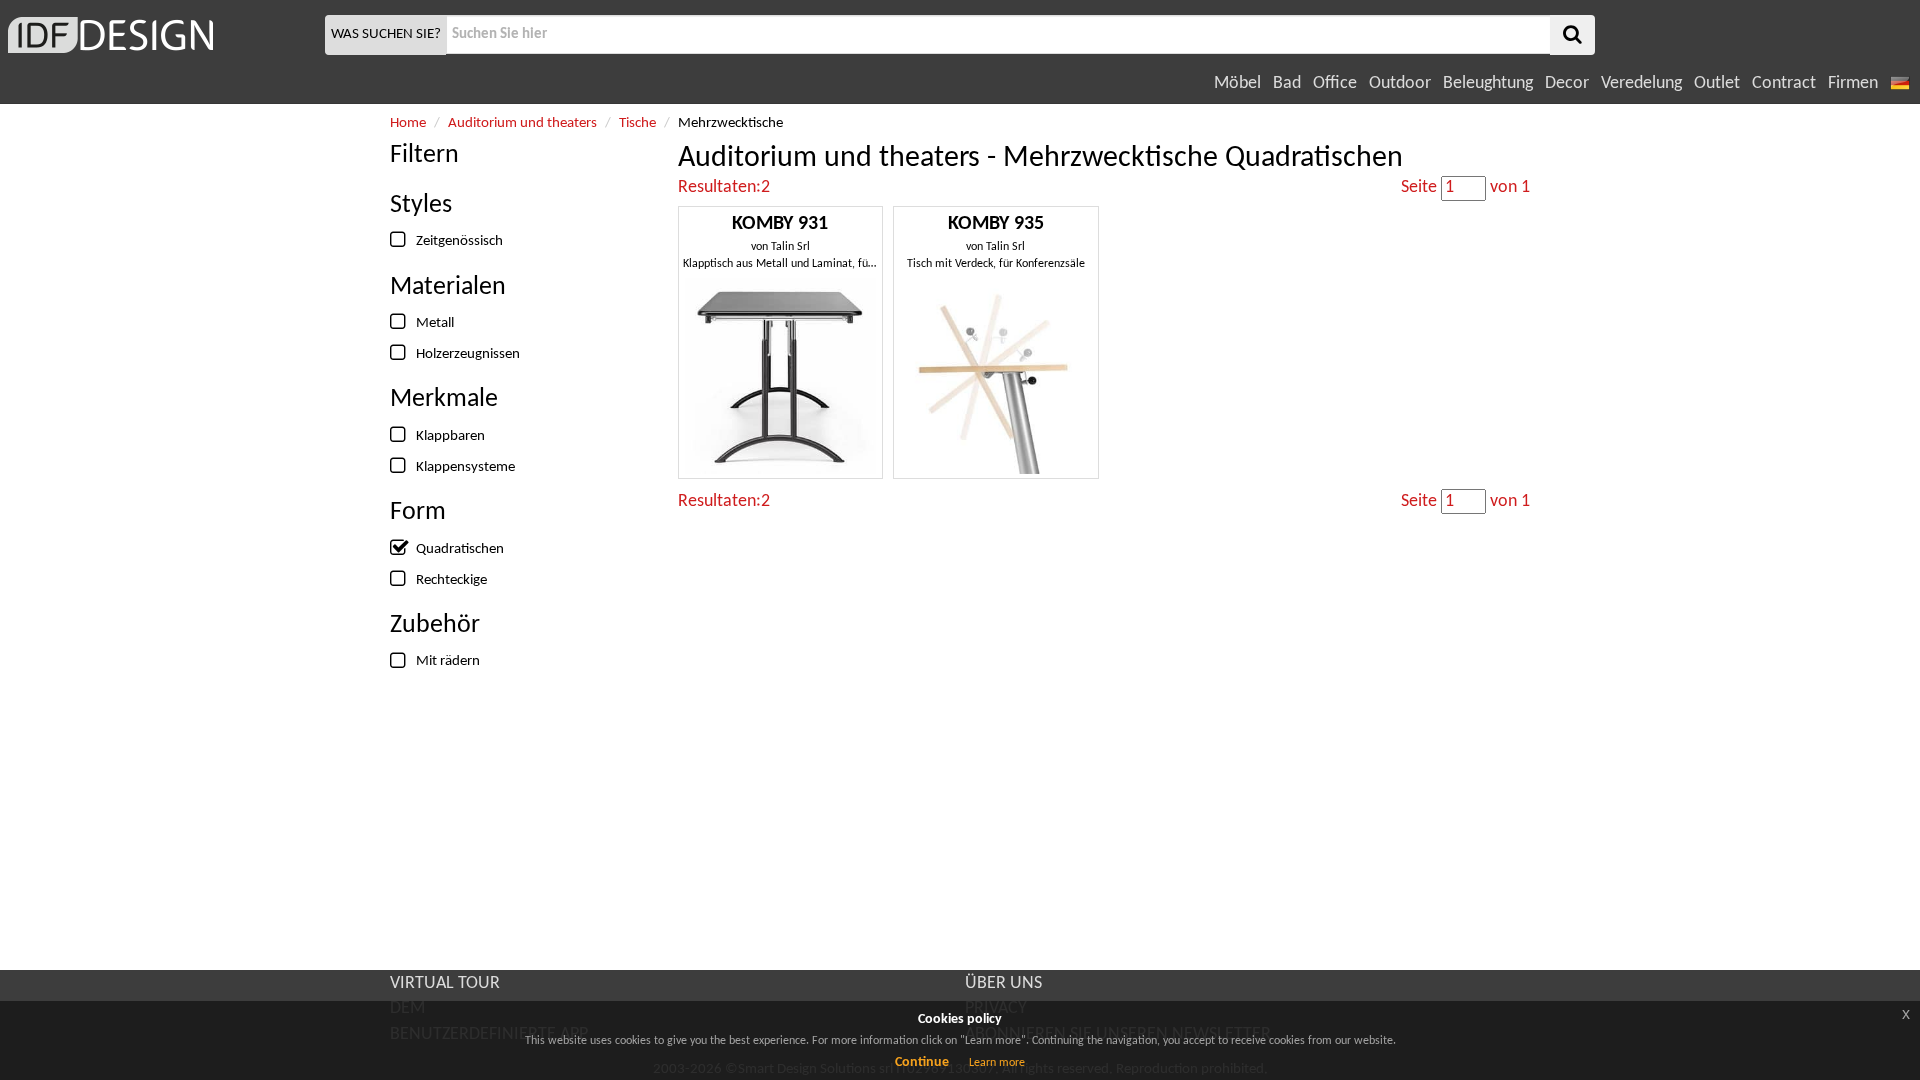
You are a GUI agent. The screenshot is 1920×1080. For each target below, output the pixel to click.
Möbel (1237, 83)
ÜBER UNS (1003, 983)
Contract (1784, 83)
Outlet (1717, 83)
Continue (922, 1062)
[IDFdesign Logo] (160, 35)
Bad (1287, 83)
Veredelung (1641, 83)
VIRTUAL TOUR (445, 983)
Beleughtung (1488, 83)
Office (1335, 83)
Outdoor (1400, 83)
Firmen (1853, 83)
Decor (1567, 83)
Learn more (997, 1063)
